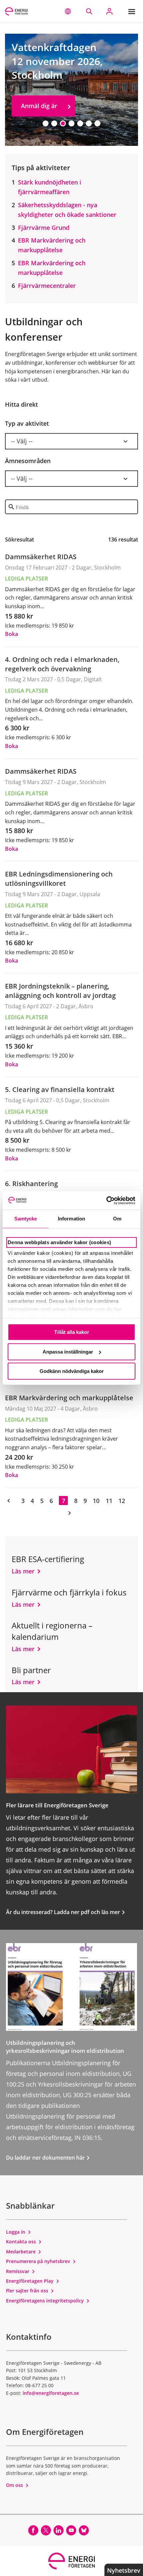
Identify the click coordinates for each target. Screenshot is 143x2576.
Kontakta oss (22, 2242)
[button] (68, 11)
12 (122, 1501)
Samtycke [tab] (26, 1219)
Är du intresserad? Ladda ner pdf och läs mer (64, 1912)
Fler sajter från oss (28, 2291)
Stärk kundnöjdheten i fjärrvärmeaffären (50, 187)
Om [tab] (117, 1219)
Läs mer (23, 1571)
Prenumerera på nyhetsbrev (39, 2261)
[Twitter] (46, 2530)
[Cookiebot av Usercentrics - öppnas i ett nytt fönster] (106, 1200)
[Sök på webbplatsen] (89, 11)
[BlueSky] (84, 2530)
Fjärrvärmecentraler (47, 286)
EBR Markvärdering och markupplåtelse (52, 245)
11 (109, 1501)
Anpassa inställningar (68, 1352)
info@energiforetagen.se (51, 2393)
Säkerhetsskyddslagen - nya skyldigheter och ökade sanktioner (67, 210)
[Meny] (133, 11)
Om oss (15, 2485)
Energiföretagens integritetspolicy (46, 2301)
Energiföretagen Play (30, 2281)
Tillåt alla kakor (72, 1332)
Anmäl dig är (39, 106)
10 (96, 1501)
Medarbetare (21, 2252)
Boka (11, 634)
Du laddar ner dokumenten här (46, 2158)
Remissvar (18, 2271)
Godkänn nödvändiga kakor (72, 1371)
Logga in (16, 2232)
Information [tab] (71, 1219)
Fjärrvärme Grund (44, 228)
